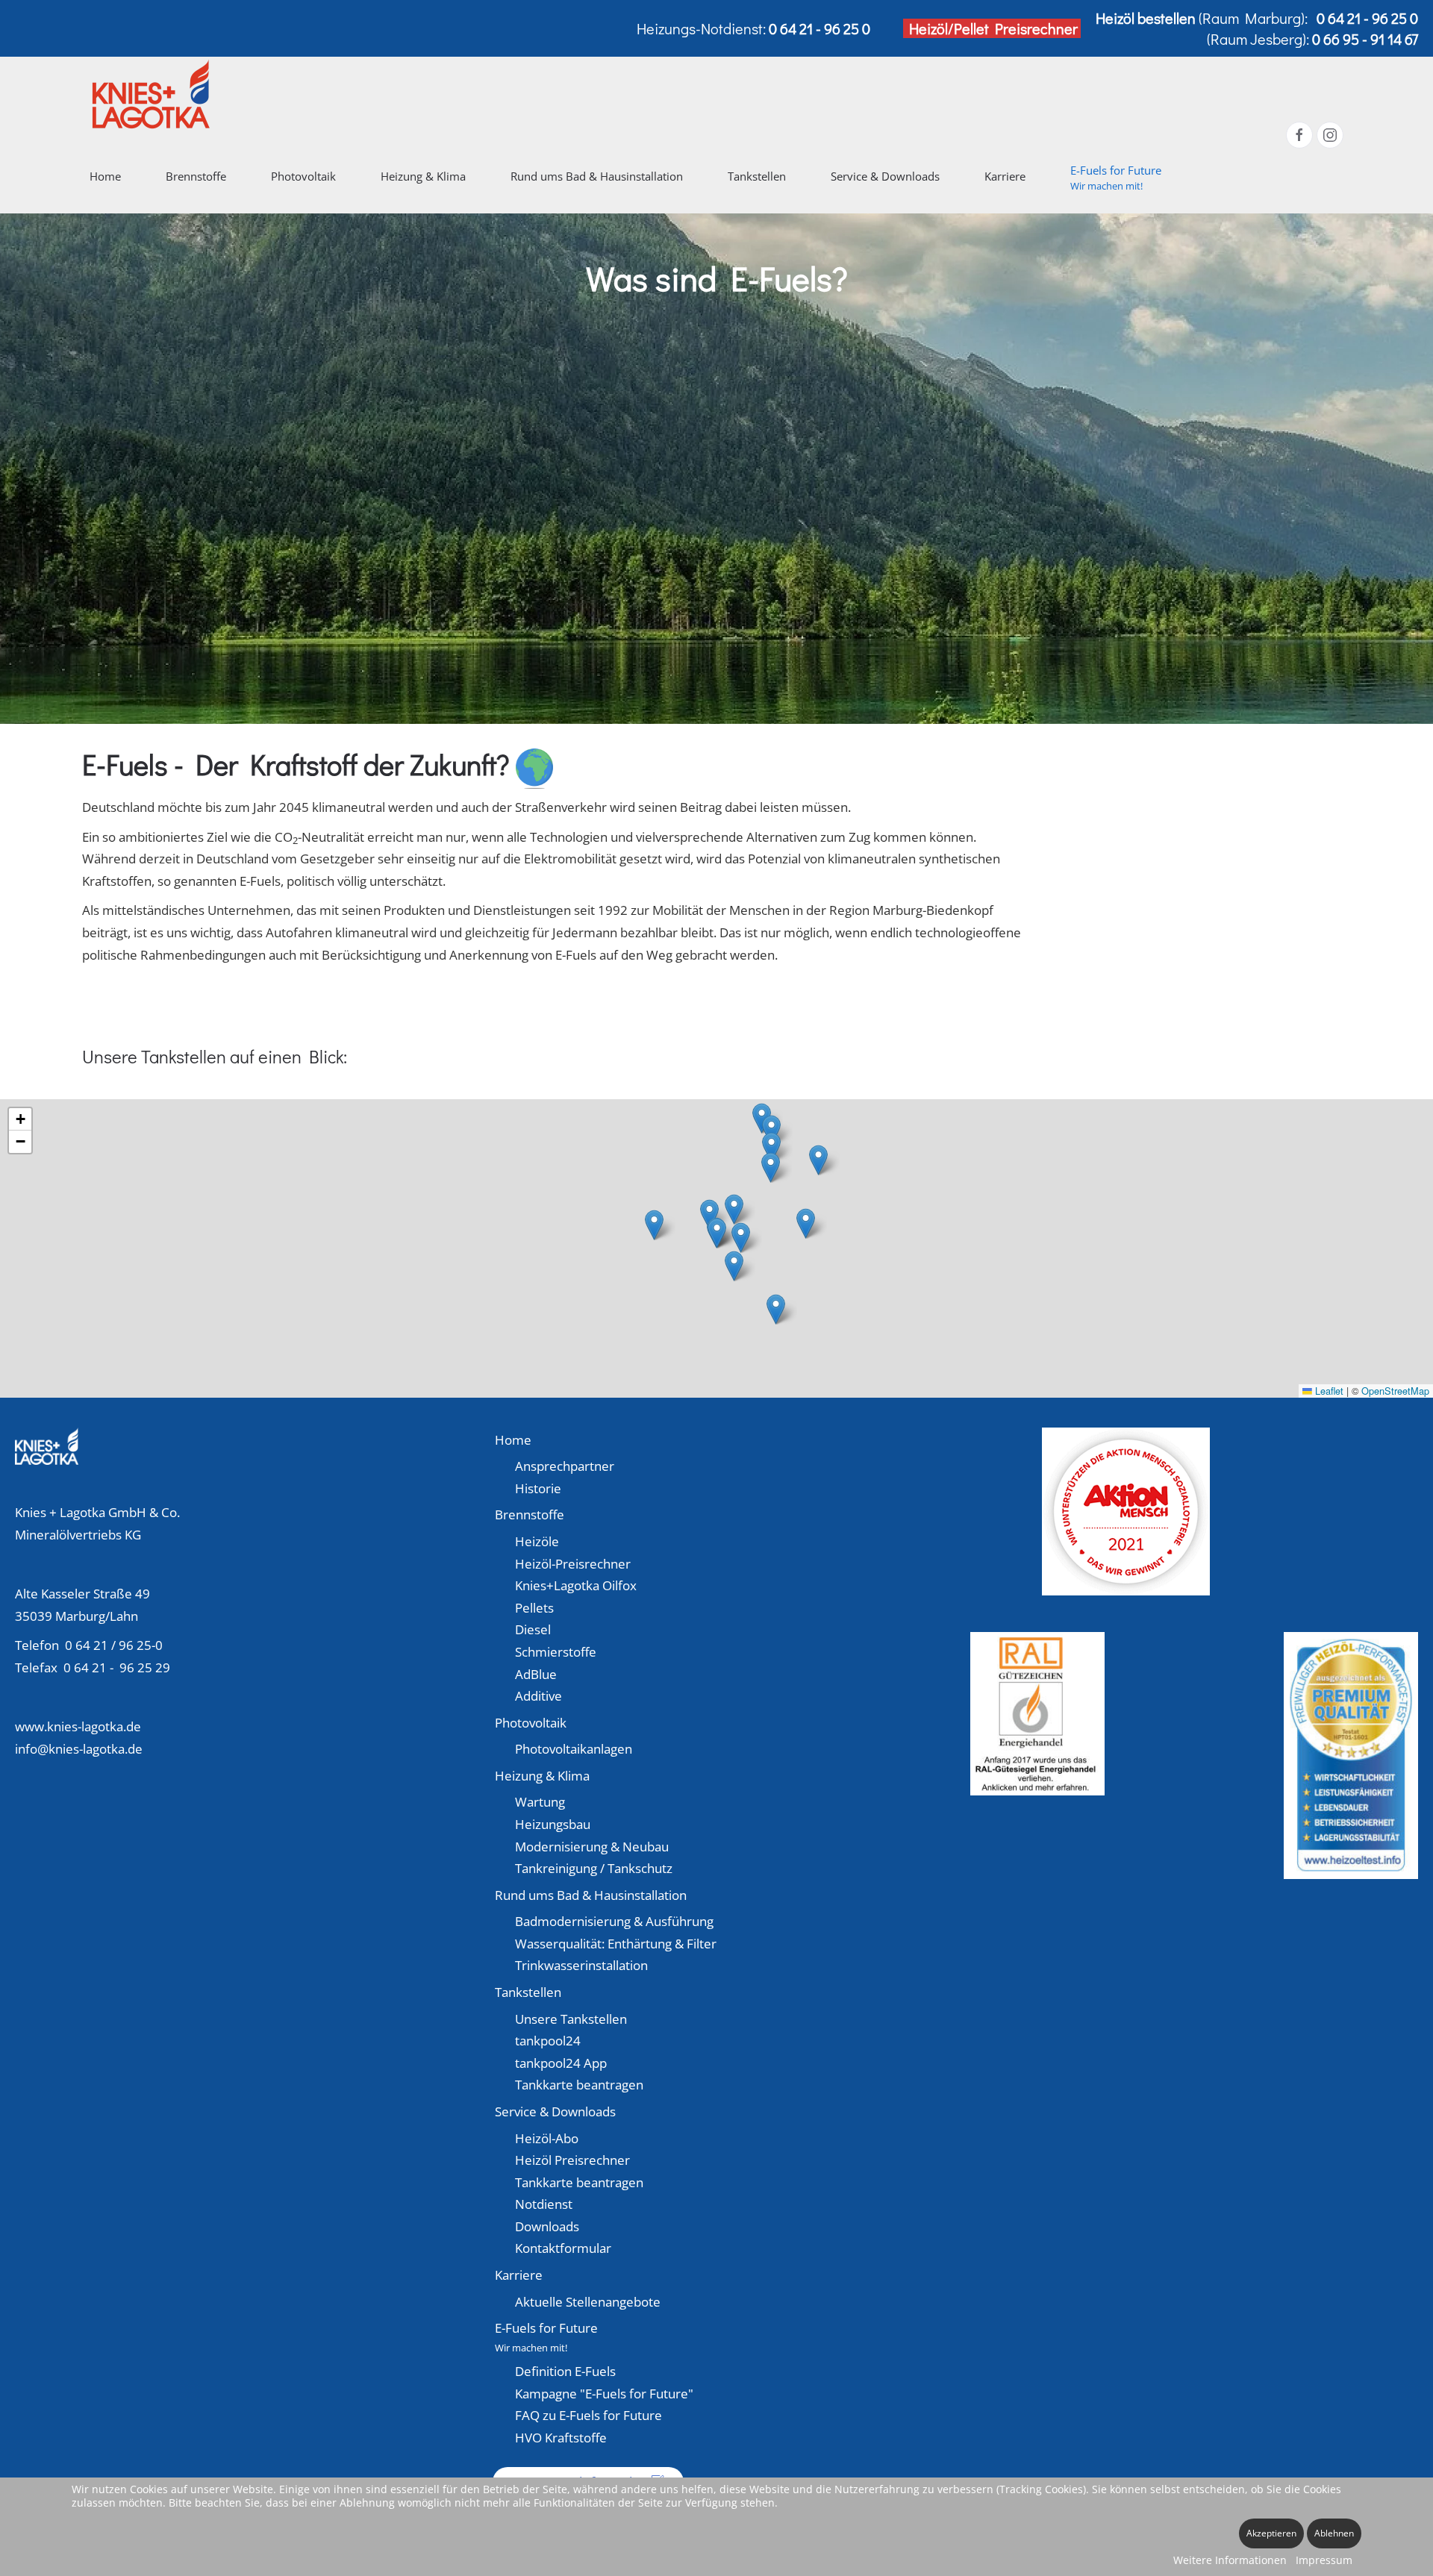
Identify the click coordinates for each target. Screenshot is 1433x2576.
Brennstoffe (530, 1514)
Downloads (547, 2226)
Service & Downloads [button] (885, 176)
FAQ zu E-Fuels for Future (589, 2415)
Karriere (519, 2275)
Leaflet (1328, 1391)
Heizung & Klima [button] (423, 176)
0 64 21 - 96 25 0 (1367, 18)
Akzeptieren (1271, 2533)
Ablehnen (1334, 2533)
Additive (538, 1696)
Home (513, 1440)
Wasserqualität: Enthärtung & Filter (616, 1944)
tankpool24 (548, 2041)
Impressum (1324, 2560)
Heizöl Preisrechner (572, 2160)
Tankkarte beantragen (579, 2085)
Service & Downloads (555, 2111)
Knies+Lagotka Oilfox (576, 1585)
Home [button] (105, 176)
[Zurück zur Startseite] (153, 94)
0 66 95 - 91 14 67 (1365, 39)
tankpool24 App (561, 2063)
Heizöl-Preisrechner (573, 1564)
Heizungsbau (553, 1824)
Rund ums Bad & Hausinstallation (591, 1895)
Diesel (533, 1629)
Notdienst (544, 2204)
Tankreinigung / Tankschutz (594, 1868)
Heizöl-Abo (547, 2138)
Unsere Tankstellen (571, 2019)
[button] (1116, 176)
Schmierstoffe (556, 1652)
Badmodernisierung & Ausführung (614, 1921)
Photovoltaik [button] (303, 176)
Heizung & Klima (542, 1776)
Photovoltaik (531, 1723)
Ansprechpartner (565, 1466)
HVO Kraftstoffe (561, 2438)
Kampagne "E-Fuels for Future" (604, 2394)
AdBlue (536, 1674)
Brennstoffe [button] (196, 176)
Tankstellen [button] (757, 176)
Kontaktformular (563, 2248)
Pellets (534, 1608)
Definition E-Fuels (565, 2371)
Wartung (540, 1802)
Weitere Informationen (1230, 2560)
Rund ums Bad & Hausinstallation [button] (597, 176)
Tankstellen (528, 1992)
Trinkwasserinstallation (581, 1965)
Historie (538, 1488)
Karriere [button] (1005, 176)
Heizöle (537, 1541)
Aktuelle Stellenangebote (588, 2302)
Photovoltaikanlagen (574, 1749)
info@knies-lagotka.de (79, 1749)
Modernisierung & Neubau (592, 1847)
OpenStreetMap (1395, 1391)
